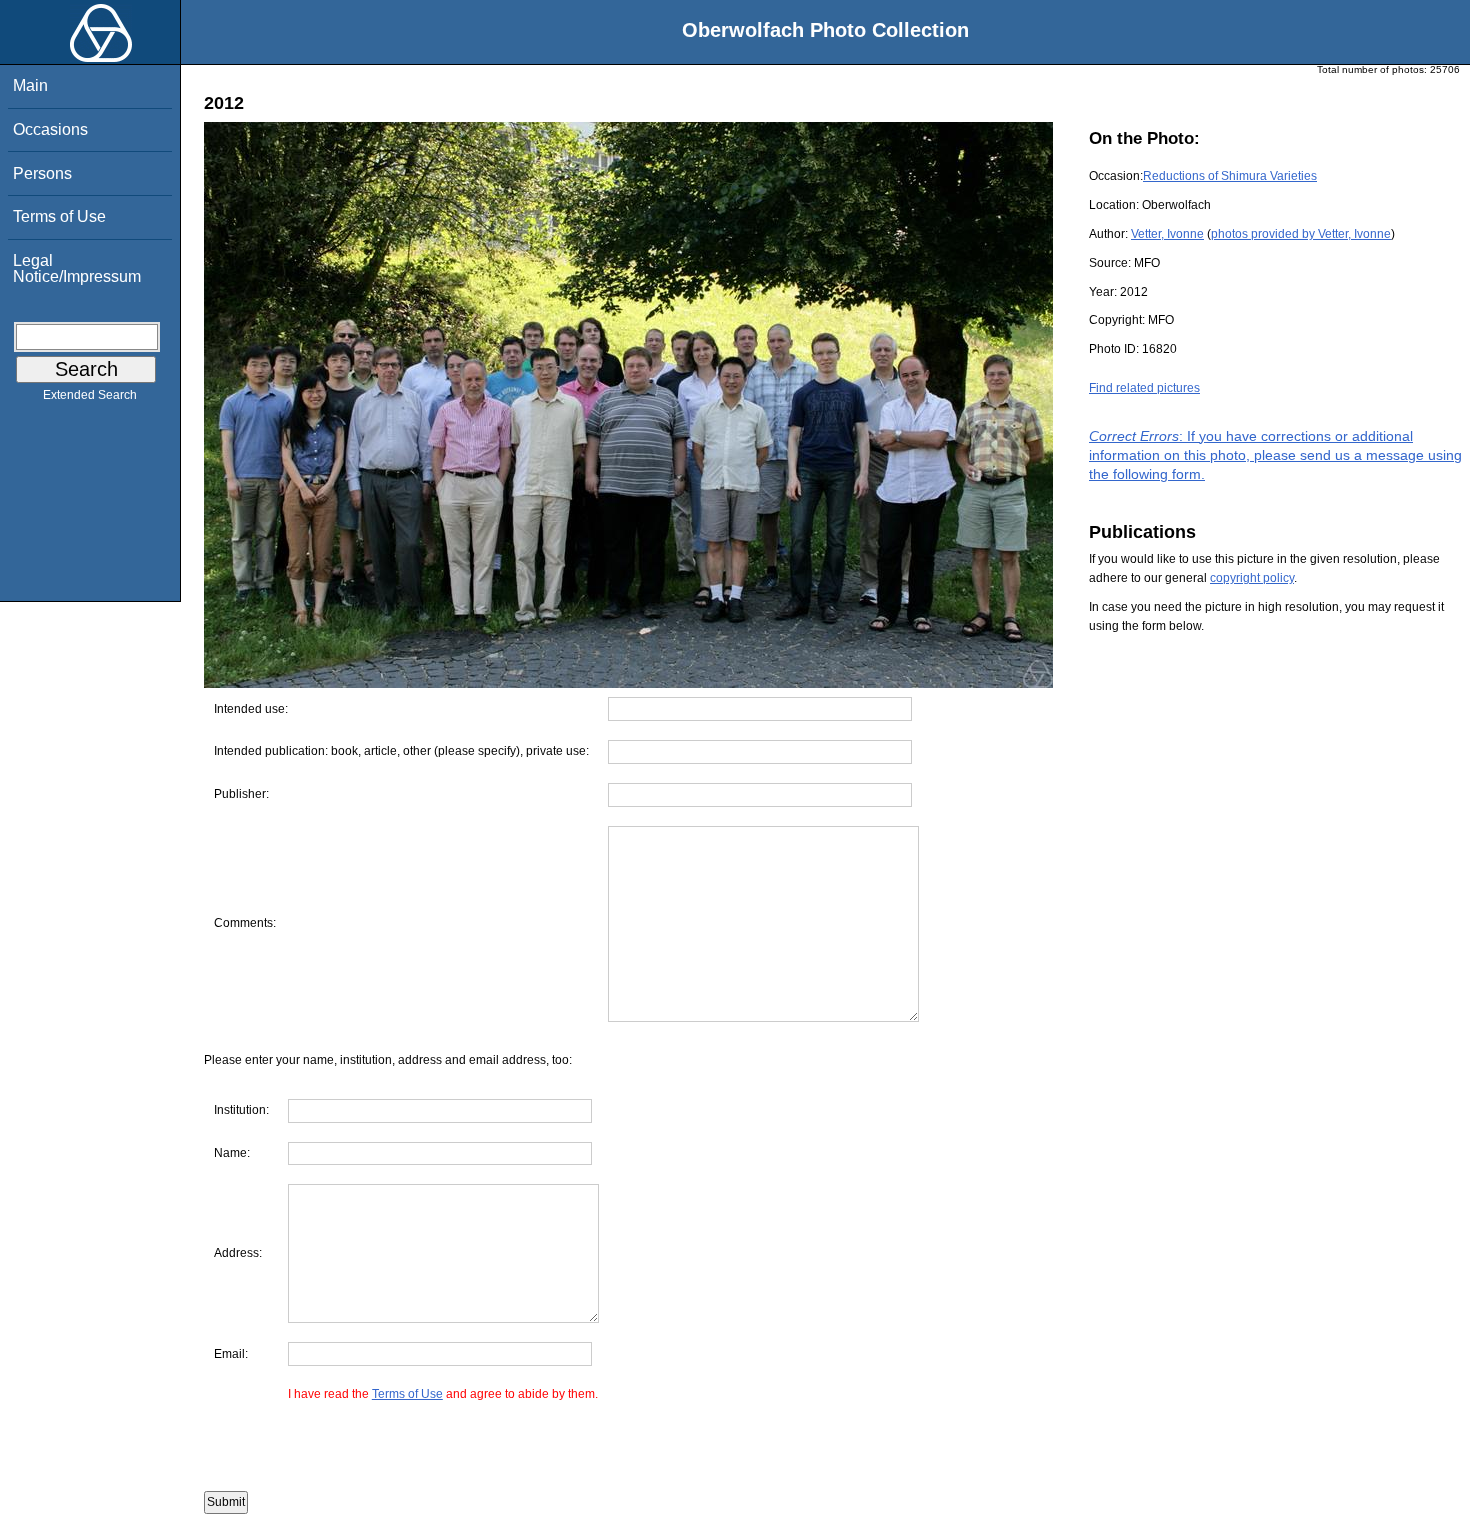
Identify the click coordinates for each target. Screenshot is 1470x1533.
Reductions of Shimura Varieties (1230, 176)
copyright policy (1252, 578)
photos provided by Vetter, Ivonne (1301, 234)
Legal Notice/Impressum (77, 268)
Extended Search (90, 395)
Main (30, 85)
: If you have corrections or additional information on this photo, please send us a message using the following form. (1275, 455)
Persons (42, 173)
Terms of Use (59, 216)
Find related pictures (1144, 388)
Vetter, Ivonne (1167, 234)
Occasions (50, 129)
